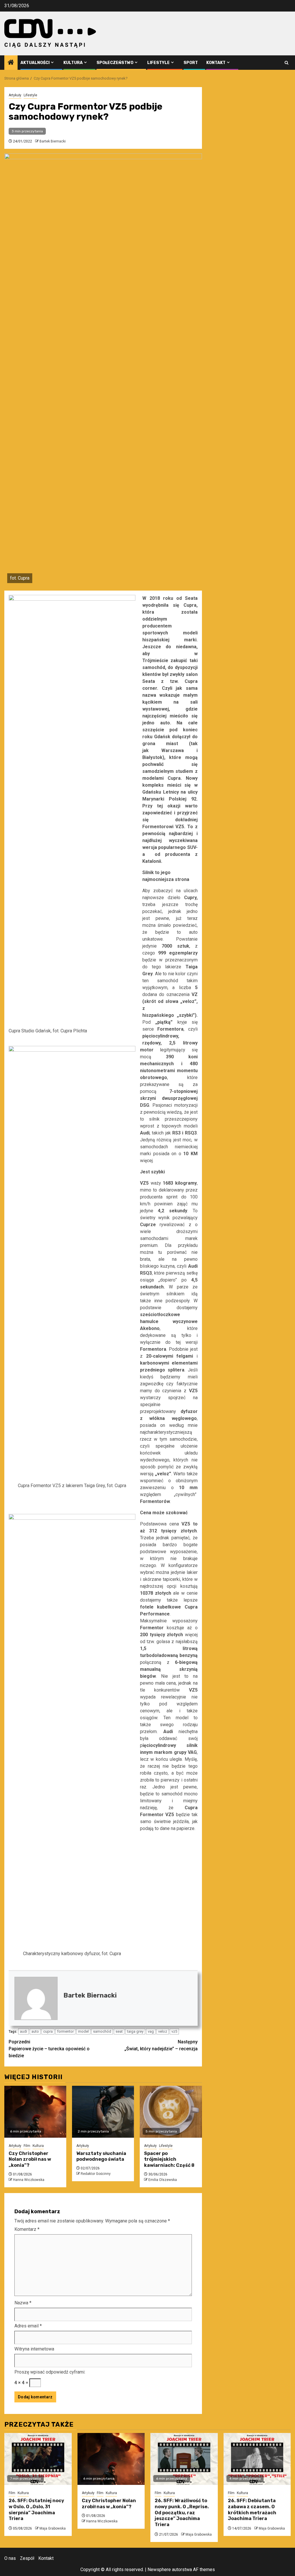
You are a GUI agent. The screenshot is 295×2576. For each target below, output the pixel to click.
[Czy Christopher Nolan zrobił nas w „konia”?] (35, 2112)
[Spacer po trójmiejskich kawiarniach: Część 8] (171, 2112)
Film (27, 2146)
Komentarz (27, 2229)
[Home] (11, 63)
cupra (48, 2031)
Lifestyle (158, 63)
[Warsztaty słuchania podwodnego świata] (103, 2112)
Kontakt (216, 63)
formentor (65, 2031)
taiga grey (135, 2031)
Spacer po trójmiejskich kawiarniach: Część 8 (169, 2159)
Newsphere (159, 2570)
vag (151, 2031)
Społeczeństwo (115, 63)
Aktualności (35, 63)
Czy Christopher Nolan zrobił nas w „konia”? (30, 2159)
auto (35, 2031)
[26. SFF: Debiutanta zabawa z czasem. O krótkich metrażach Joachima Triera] (257, 2459)
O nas (10, 2558)
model (83, 2031)
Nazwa (23, 2303)
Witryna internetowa (34, 2349)
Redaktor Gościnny (96, 2174)
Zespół (27, 2558)
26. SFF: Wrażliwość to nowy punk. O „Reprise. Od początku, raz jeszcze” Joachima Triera (182, 2513)
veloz (163, 2031)
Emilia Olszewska (163, 2180)
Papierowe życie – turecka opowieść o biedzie (49, 2049)
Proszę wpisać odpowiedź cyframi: (50, 2372)
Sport (191, 63)
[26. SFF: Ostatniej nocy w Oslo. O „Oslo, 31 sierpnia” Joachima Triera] (38, 2459)
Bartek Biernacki (53, 141)
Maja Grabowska (53, 2528)
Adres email (28, 2326)
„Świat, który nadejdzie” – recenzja (161, 2045)
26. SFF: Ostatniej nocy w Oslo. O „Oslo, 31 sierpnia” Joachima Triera (36, 2510)
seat (119, 2031)
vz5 (174, 2031)
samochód (102, 2031)
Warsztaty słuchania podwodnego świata (101, 2156)
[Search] (287, 63)
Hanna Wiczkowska (29, 2180)
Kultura (73, 63)
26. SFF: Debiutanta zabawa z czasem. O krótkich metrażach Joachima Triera (252, 2510)
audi (23, 2031)
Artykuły (15, 95)
